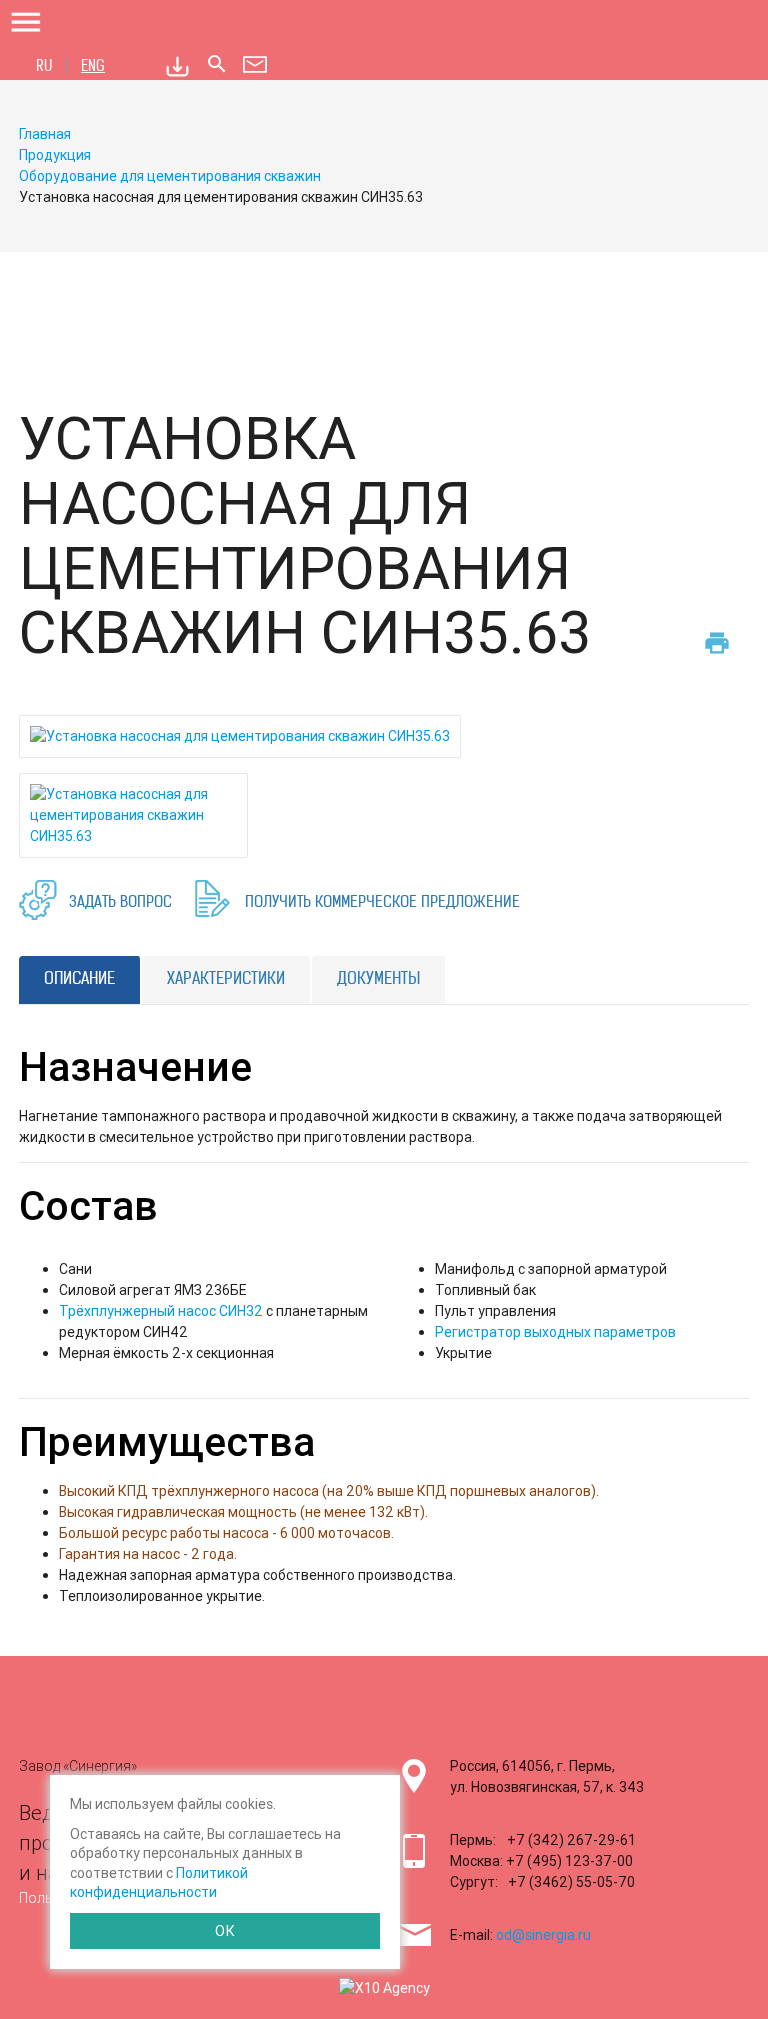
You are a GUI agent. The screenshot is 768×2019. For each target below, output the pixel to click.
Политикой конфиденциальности (159, 1883)
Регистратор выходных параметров (555, 1332)
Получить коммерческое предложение (382, 903)
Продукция (55, 155)
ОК (225, 1931)
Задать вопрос (120, 903)
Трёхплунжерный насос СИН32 (161, 1311)
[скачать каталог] (177, 67)
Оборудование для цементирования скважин (170, 176)
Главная (45, 134)
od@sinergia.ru (543, 1935)
